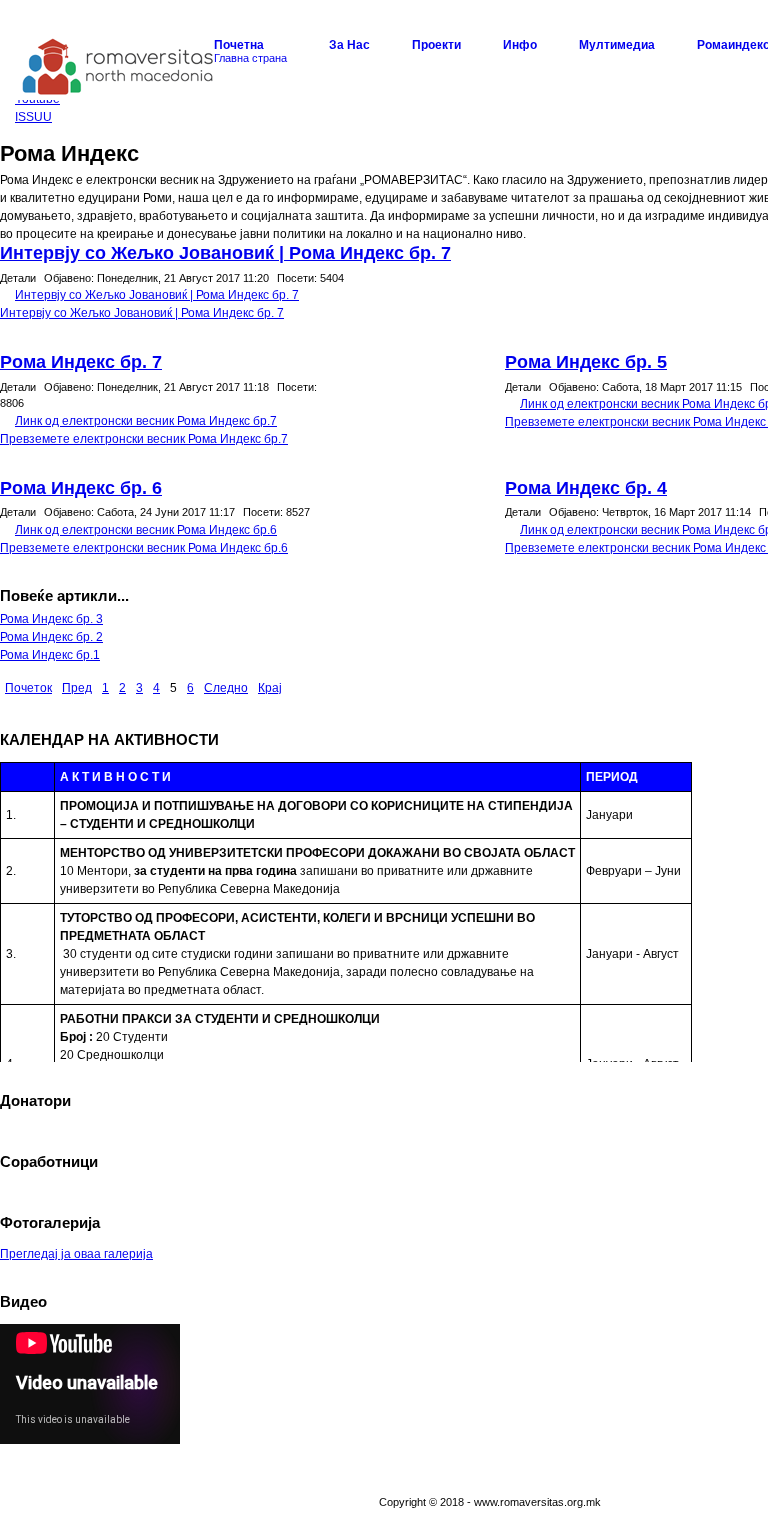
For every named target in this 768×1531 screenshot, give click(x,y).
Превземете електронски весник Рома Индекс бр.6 (144, 548)
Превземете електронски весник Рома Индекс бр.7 (144, 439)
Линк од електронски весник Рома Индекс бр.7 (146, 421)
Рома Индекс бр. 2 (51, 637)
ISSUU (33, 117)
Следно (226, 688)
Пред (77, 688)
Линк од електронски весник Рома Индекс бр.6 (146, 530)
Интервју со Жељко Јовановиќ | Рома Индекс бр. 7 (225, 253)
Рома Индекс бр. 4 (586, 488)
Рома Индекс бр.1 (50, 655)
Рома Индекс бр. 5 (586, 362)
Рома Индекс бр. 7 (81, 362)
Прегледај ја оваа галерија (76, 1254)
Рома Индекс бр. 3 (51, 619)
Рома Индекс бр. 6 (81, 488)
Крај (270, 688)
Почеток (28, 688)
